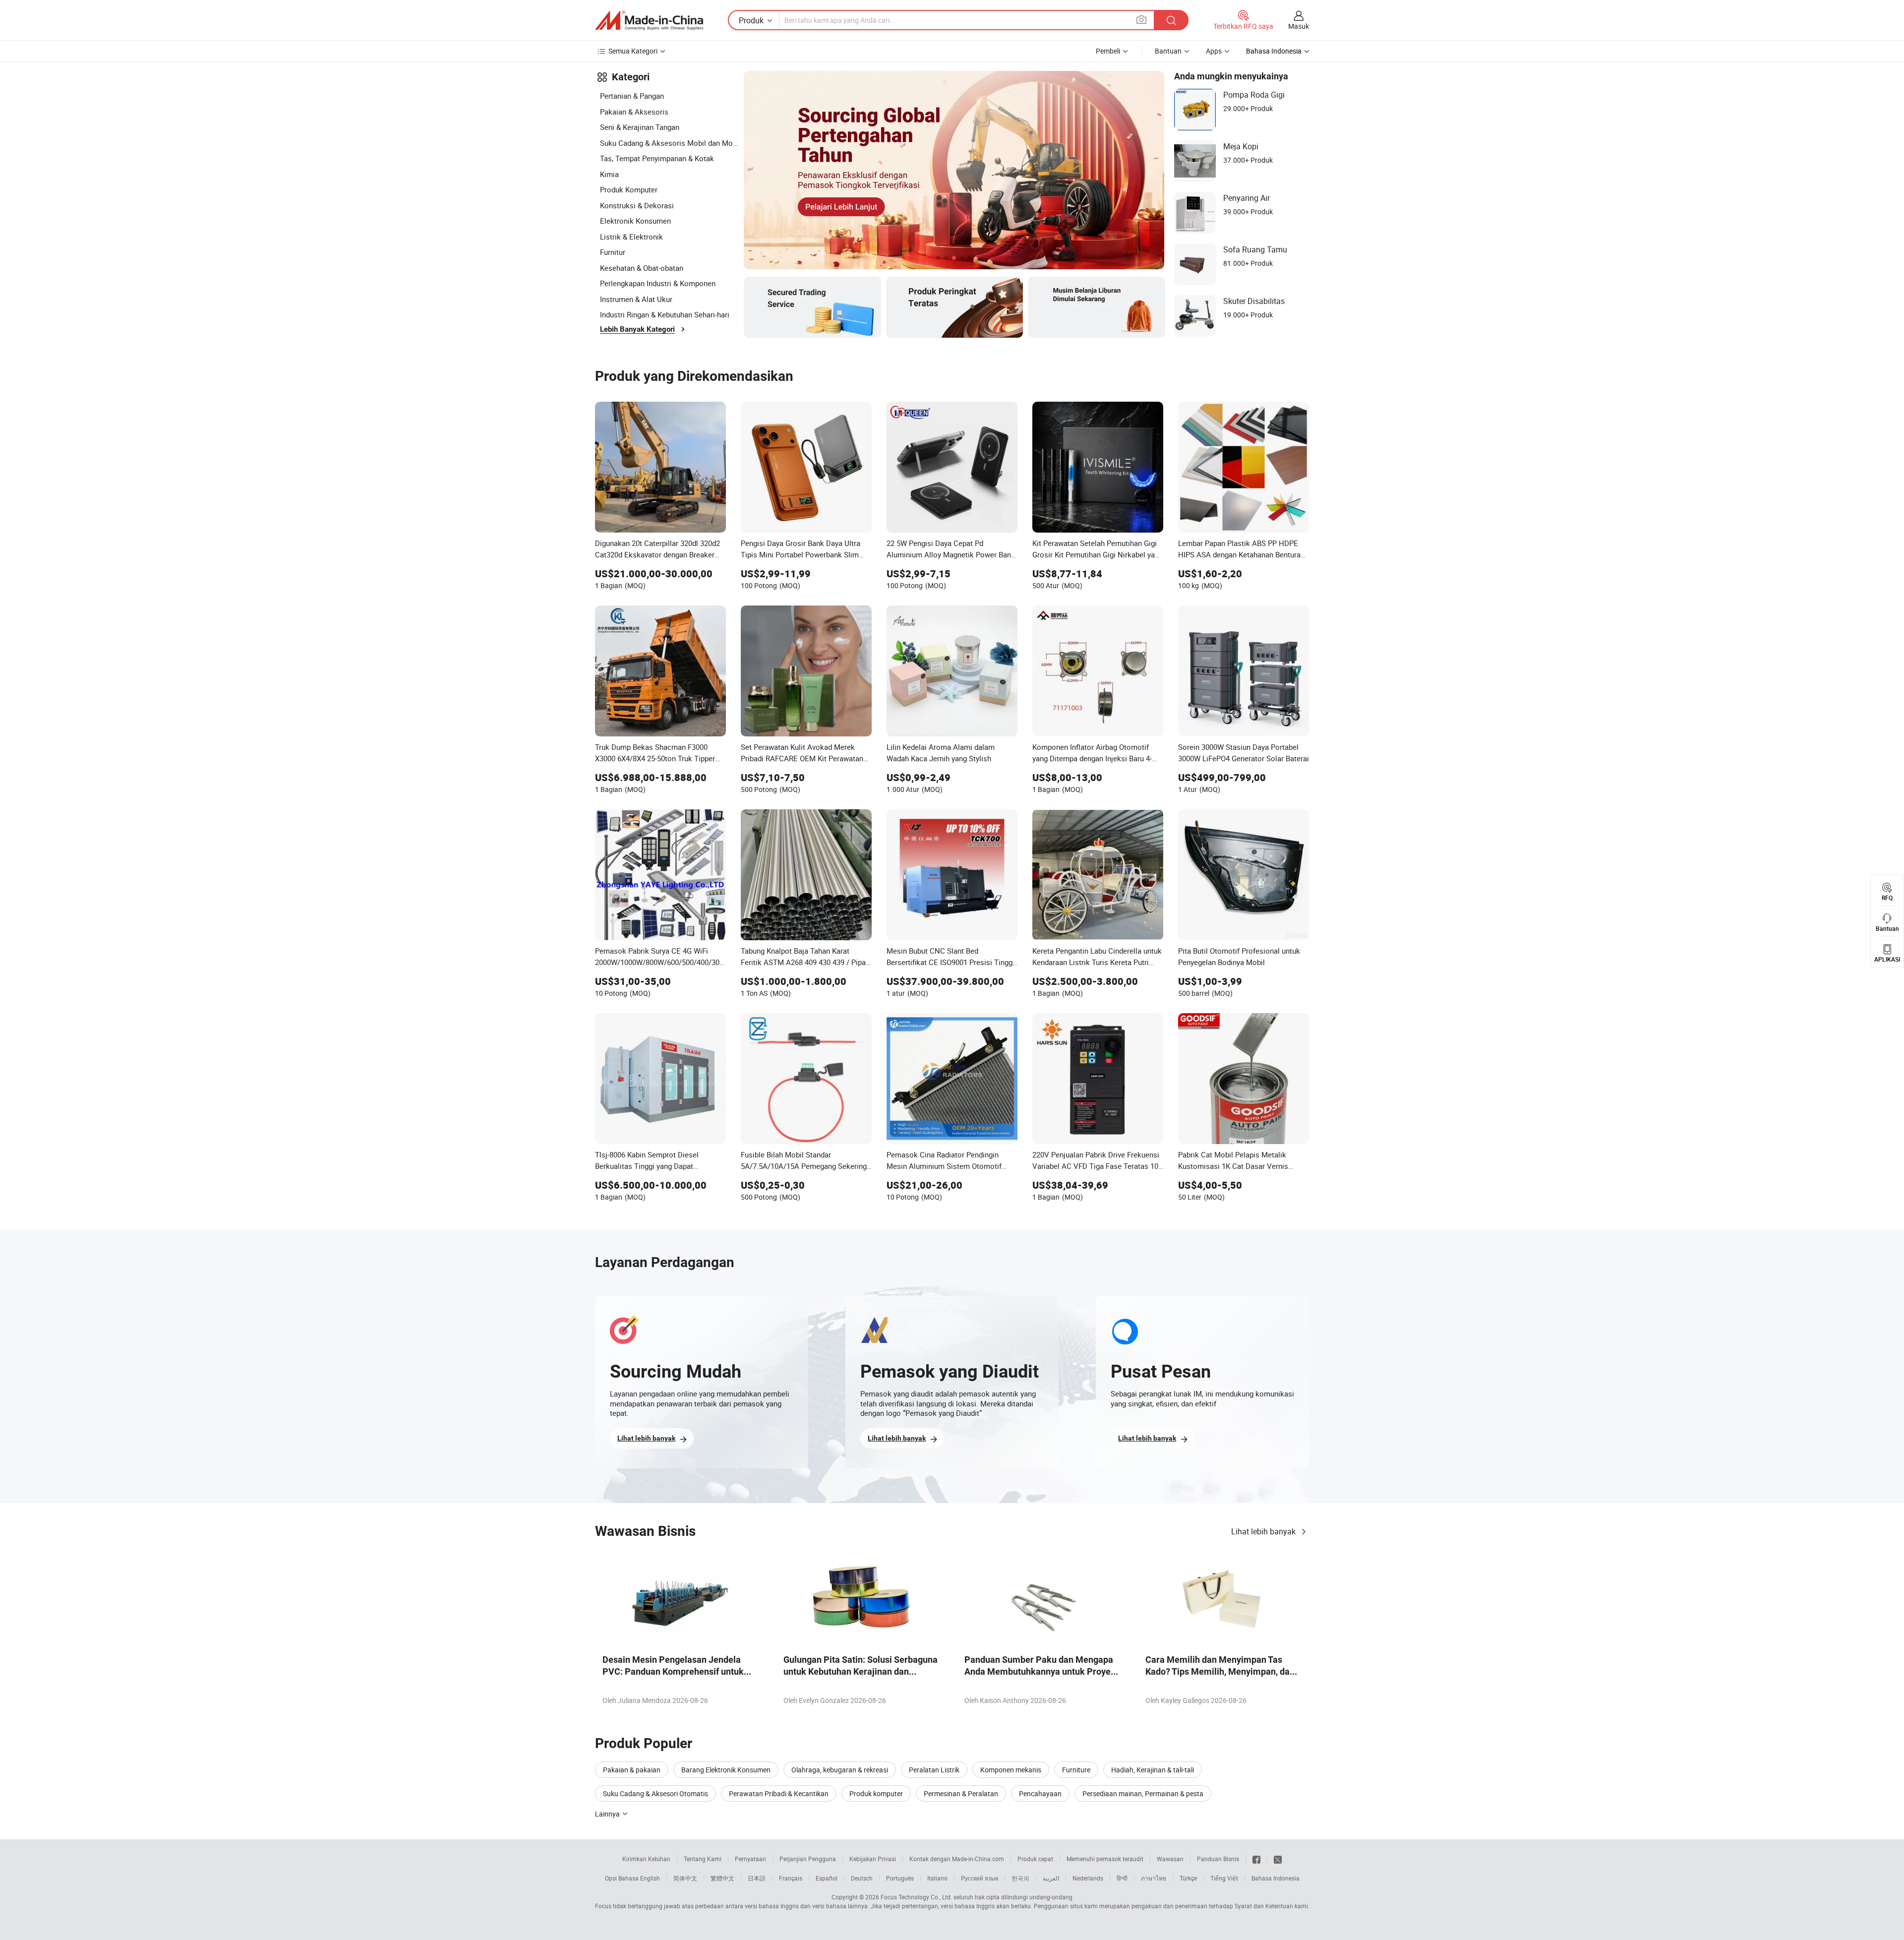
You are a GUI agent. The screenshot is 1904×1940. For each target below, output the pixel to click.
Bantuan (1168, 51)
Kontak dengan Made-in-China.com (957, 1859)
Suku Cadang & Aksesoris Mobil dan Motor (669, 143)
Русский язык (980, 1878)
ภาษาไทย (1154, 1878)
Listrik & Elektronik (631, 237)
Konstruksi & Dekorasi (637, 205)
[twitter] (1278, 1859)
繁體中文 (722, 1878)
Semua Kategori (633, 51)
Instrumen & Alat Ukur (636, 299)
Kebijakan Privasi (873, 1859)
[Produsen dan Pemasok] (649, 20)
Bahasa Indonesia (1276, 1878)
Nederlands (1088, 1878)
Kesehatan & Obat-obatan (642, 268)
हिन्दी (1122, 1878)
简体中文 (685, 1878)
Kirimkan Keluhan (646, 1859)
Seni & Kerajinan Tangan (640, 127)
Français (791, 1878)
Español (827, 1878)
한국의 (1020, 1878)
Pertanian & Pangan (632, 96)
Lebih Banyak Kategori (637, 329)
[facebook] (1256, 1859)
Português (900, 1878)
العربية (1051, 1878)
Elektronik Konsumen (635, 221)
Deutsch (862, 1878)
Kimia (609, 174)
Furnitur (613, 252)
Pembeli (1108, 51)
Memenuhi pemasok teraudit (1105, 1859)
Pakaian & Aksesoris (634, 112)
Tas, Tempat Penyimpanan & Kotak (657, 158)
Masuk (1299, 26)
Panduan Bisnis (1218, 1859)
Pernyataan (750, 1859)
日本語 (757, 1878)
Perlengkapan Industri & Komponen (658, 283)
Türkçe (1188, 1878)
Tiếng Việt (1224, 1878)
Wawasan (1170, 1859)
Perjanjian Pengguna (808, 1859)
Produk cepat (1035, 1859)
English (650, 1878)
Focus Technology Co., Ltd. (916, 1897)
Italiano (937, 1878)
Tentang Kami (703, 1859)
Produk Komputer (629, 189)
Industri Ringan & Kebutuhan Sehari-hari (665, 314)
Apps (1214, 51)
